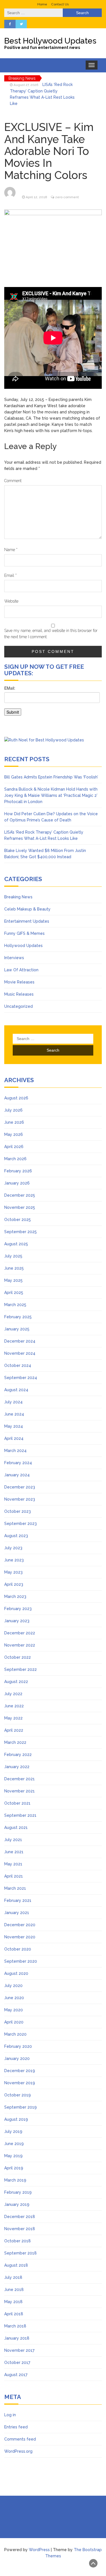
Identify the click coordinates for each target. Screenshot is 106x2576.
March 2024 (15, 1451)
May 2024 (14, 1426)
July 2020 (13, 1986)
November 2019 (20, 2083)
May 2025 (13, 1280)
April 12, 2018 (36, 197)
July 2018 (13, 2277)
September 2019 (20, 2107)
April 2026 (14, 1147)
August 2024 (16, 1390)
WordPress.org (18, 2451)
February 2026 (18, 1171)
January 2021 (17, 1913)
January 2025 (17, 1329)
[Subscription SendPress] (53, 704)
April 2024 (14, 1438)
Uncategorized (19, 1006)
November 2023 (20, 1499)
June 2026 (14, 1122)
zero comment (67, 197)
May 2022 (13, 1718)
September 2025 (20, 1232)
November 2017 (19, 2350)
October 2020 (18, 1949)
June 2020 (14, 1998)
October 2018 (18, 2241)
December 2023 (20, 1487)
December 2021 (20, 1779)
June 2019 (14, 2144)
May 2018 (13, 2302)
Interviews (14, 958)
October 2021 (17, 1803)
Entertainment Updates (27, 921)
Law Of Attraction (21, 970)
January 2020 (17, 2059)
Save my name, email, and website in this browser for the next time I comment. (51, 634)
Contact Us (60, 4)
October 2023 (18, 1511)
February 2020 (18, 2046)
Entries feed (16, 2427)
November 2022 (20, 1645)
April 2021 (14, 1876)
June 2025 (14, 1268)
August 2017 (16, 2375)
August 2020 (16, 1973)
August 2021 (16, 1828)
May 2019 (13, 2156)
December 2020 (20, 1925)
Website (11, 601)
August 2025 (16, 1244)
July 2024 (13, 1402)
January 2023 (17, 1621)
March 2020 (15, 2034)
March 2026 (15, 1159)
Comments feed (20, 2439)
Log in (10, 2415)
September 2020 (21, 1961)
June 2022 (14, 1706)
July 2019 (13, 2131)
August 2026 (16, 1098)
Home (42, 4)
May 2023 (13, 1572)
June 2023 (14, 1560)
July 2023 (13, 1548)
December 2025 (20, 1195)
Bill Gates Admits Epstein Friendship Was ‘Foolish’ (51, 777)
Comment (13, 481)
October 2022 (18, 1657)
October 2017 (17, 2363)
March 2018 (15, 2326)
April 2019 (14, 2168)
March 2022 (15, 1742)
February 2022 (18, 1755)
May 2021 (13, 1864)
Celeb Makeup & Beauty (27, 909)
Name (11, 550)
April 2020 (14, 2022)
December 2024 (20, 1341)
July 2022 (13, 1694)
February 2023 (18, 1609)
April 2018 (14, 2314)
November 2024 (20, 1353)
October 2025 (18, 1220)
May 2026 (14, 1134)
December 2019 (20, 2071)
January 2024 (17, 1475)
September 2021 (20, 1815)
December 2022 (20, 1633)
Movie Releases (19, 982)
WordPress (39, 2550)
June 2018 (14, 2290)
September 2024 (21, 1378)
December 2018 (20, 2217)
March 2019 (15, 2180)
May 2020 (14, 2010)
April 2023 (14, 1584)
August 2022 (16, 1682)
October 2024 (18, 1365)
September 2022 (20, 1669)
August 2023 (16, 1536)
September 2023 (20, 1524)
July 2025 (13, 1256)
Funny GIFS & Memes (24, 933)
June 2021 (14, 1852)
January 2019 (17, 2204)
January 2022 (17, 1767)
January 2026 (17, 1183)
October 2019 (18, 2095)
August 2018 (16, 2265)
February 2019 (18, 2192)
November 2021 (20, 1791)
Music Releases (19, 994)
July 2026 (13, 1110)
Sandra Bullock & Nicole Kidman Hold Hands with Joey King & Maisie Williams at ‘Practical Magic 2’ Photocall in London (51, 795)
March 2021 (15, 1888)
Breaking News (18, 897)
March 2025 (15, 1305)
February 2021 (18, 1900)
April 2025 (14, 1293)
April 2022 (14, 1730)
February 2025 (18, 1317)
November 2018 (20, 2229)
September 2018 (20, 2253)
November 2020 (20, 1937)
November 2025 (20, 1207)
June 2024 (14, 1414)
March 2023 (15, 1596)
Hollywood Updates (23, 946)
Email (10, 575)
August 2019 (16, 2119)
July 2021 (13, 1840)
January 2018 (17, 2338)
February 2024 (18, 1463)
